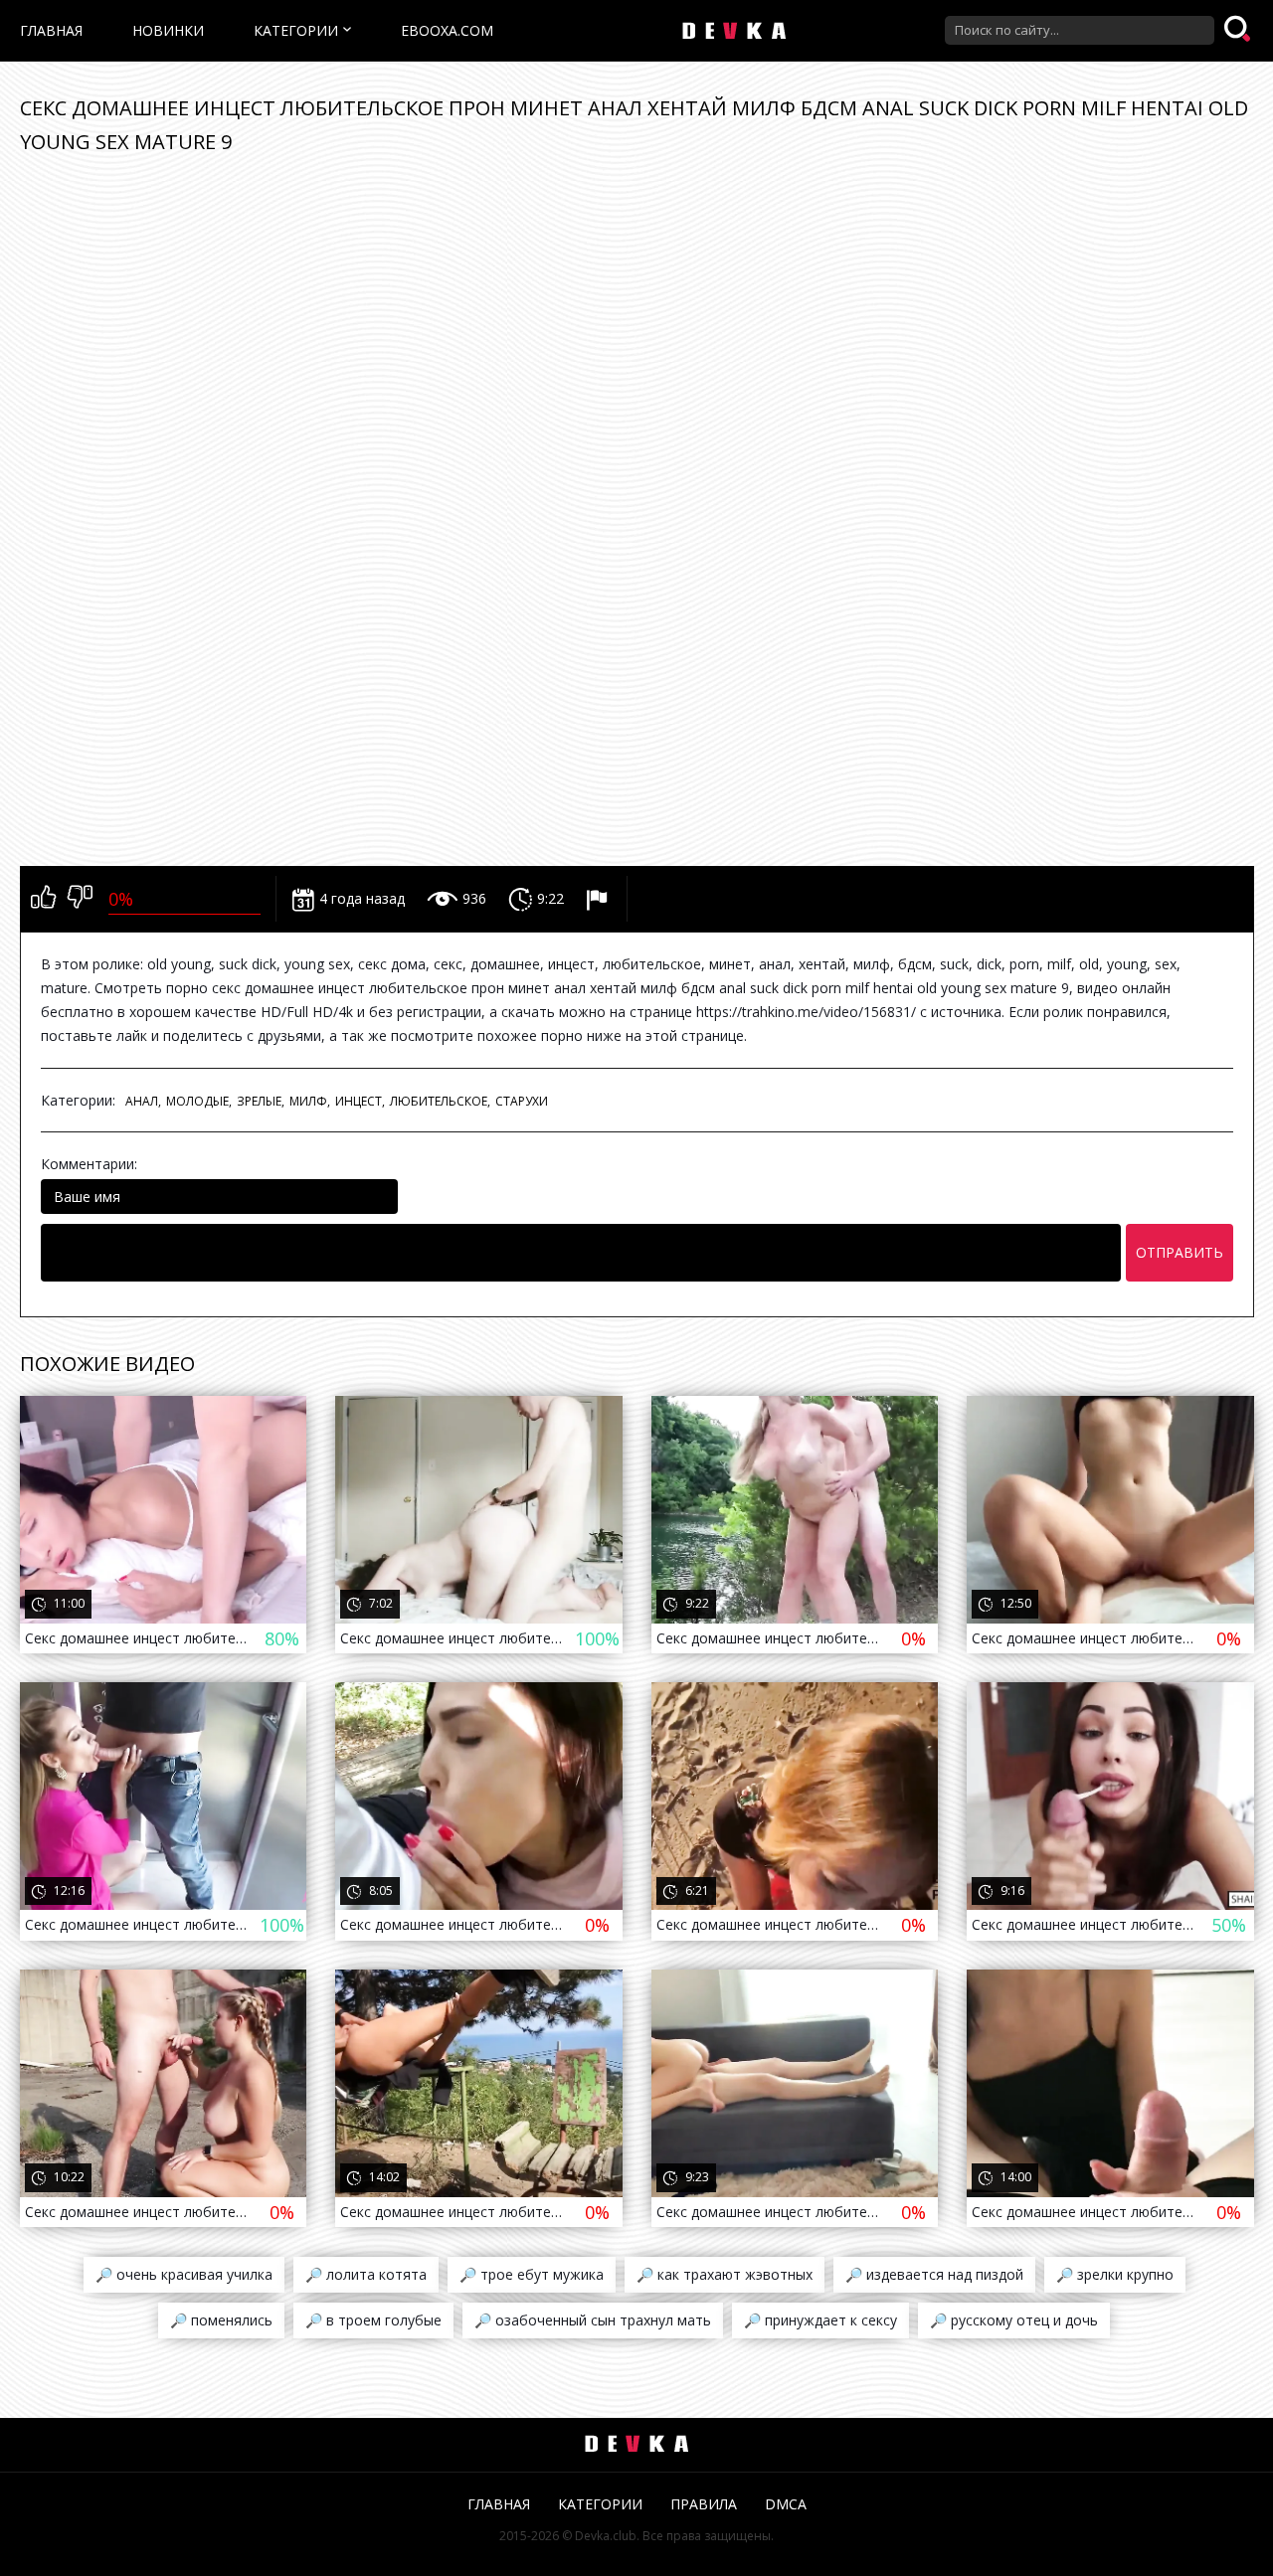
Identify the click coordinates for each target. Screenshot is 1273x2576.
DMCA (786, 2504)
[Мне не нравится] (80, 899)
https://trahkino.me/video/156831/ (806, 1012)
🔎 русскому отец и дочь (1014, 2320)
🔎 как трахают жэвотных (725, 2274)
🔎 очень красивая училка (184, 2274)
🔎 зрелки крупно (1115, 2274)
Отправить (1180, 1252)
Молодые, (199, 1101)
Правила (704, 2504)
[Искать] (1239, 30)
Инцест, (360, 1101)
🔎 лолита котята (366, 2274)
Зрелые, (261, 1101)
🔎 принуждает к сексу (820, 2320)
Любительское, (440, 1101)
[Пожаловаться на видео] (599, 899)
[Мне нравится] (43, 899)
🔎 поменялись (221, 2320)
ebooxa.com (447, 30)
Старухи (522, 1101)
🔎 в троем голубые (373, 2320)
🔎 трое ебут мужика (532, 2274)
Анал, (143, 1101)
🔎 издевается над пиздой (934, 2274)
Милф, (310, 1101)
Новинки (168, 30)
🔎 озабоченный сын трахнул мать (593, 2320)
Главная (51, 30)
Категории (296, 30)
